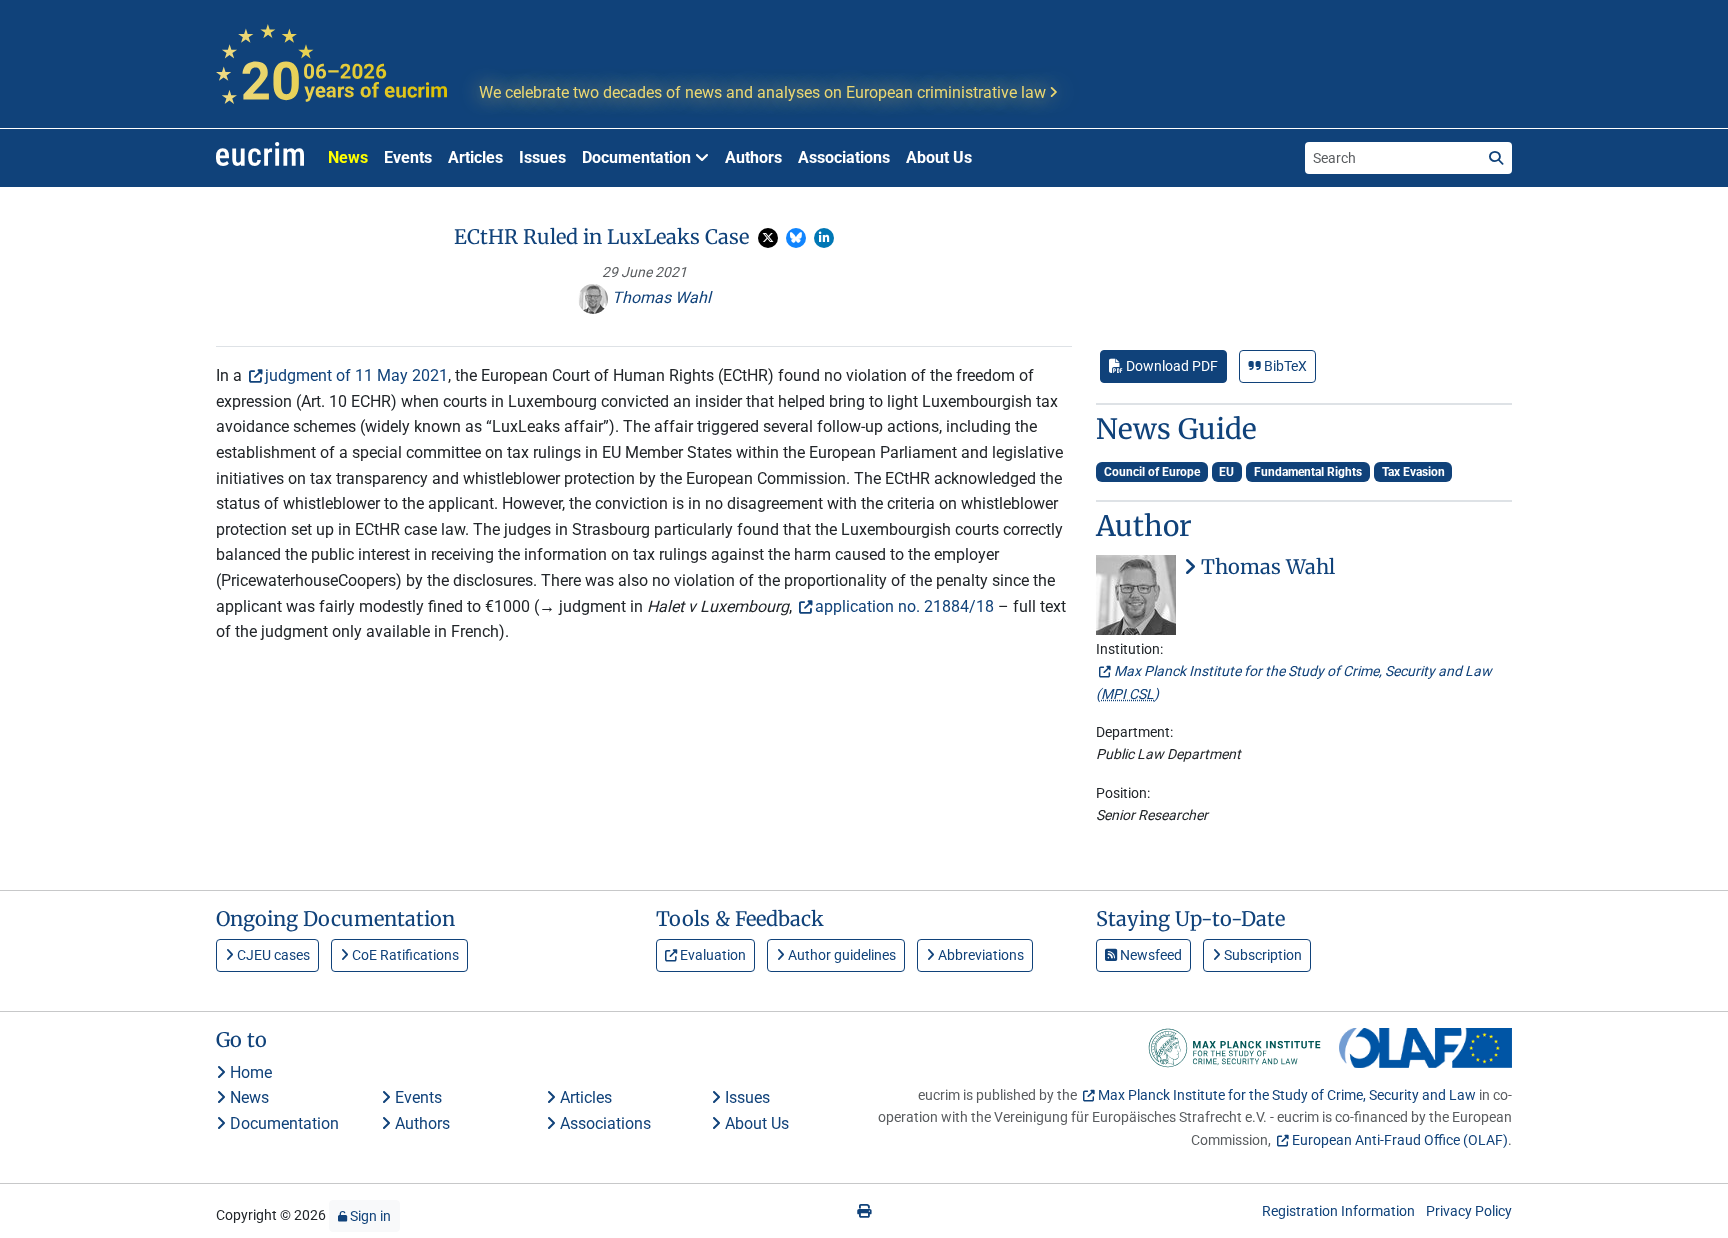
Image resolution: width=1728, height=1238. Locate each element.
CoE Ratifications (404, 955)
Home (249, 1072)
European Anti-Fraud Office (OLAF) (1400, 1140)
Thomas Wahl (659, 297)
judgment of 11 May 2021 (356, 375)
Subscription (1261, 955)
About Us (939, 157)
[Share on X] (768, 238)
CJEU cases (272, 955)
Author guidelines (840, 955)
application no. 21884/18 (904, 606)
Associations (844, 157)
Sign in (369, 1216)
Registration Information (1338, 1211)
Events (408, 157)
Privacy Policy (1469, 1211)
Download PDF (1170, 366)
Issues (542, 157)
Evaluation (711, 955)
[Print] (864, 1211)
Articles (475, 157)
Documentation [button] (638, 157)
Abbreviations (979, 955)
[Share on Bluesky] (796, 238)
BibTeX (1284, 366)
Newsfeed (1149, 955)
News (348, 157)
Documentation (282, 1123)
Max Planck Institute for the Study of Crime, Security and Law (1287, 1095)
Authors (753, 157)
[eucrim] (260, 158)
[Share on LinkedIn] (824, 238)
